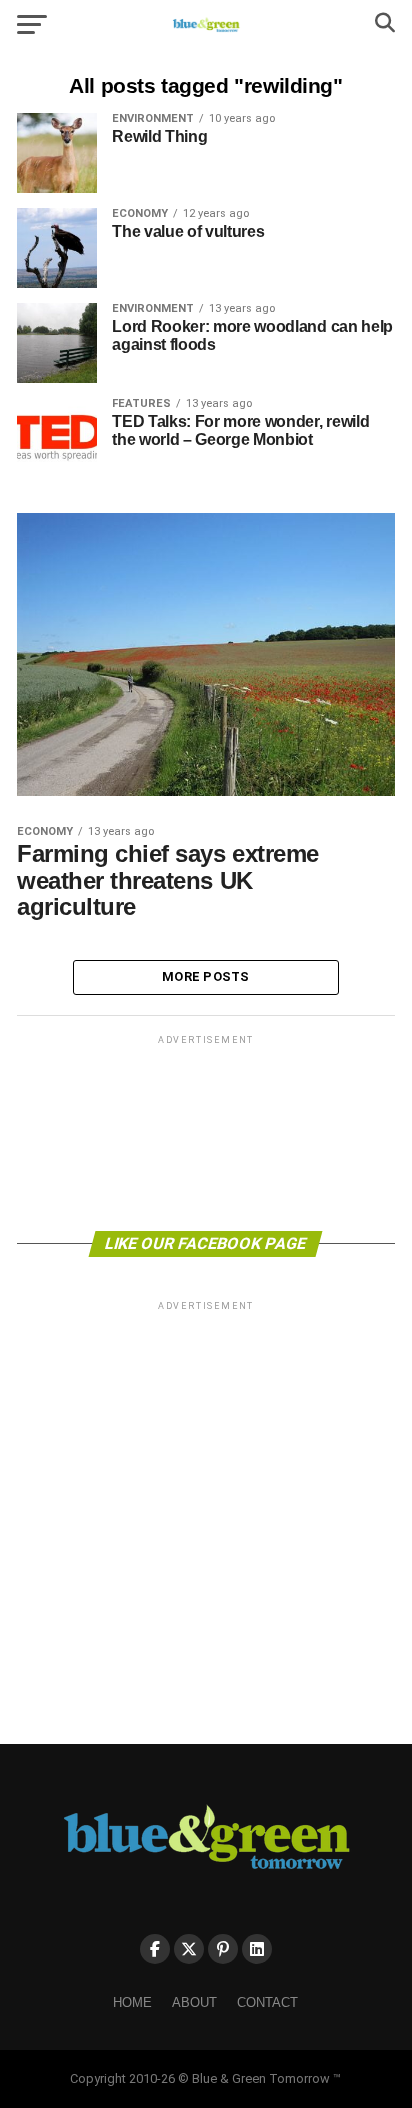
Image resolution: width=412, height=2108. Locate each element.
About (194, 2002)
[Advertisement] (206, 1131)
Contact (267, 2002)
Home (132, 2002)
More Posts (206, 976)
